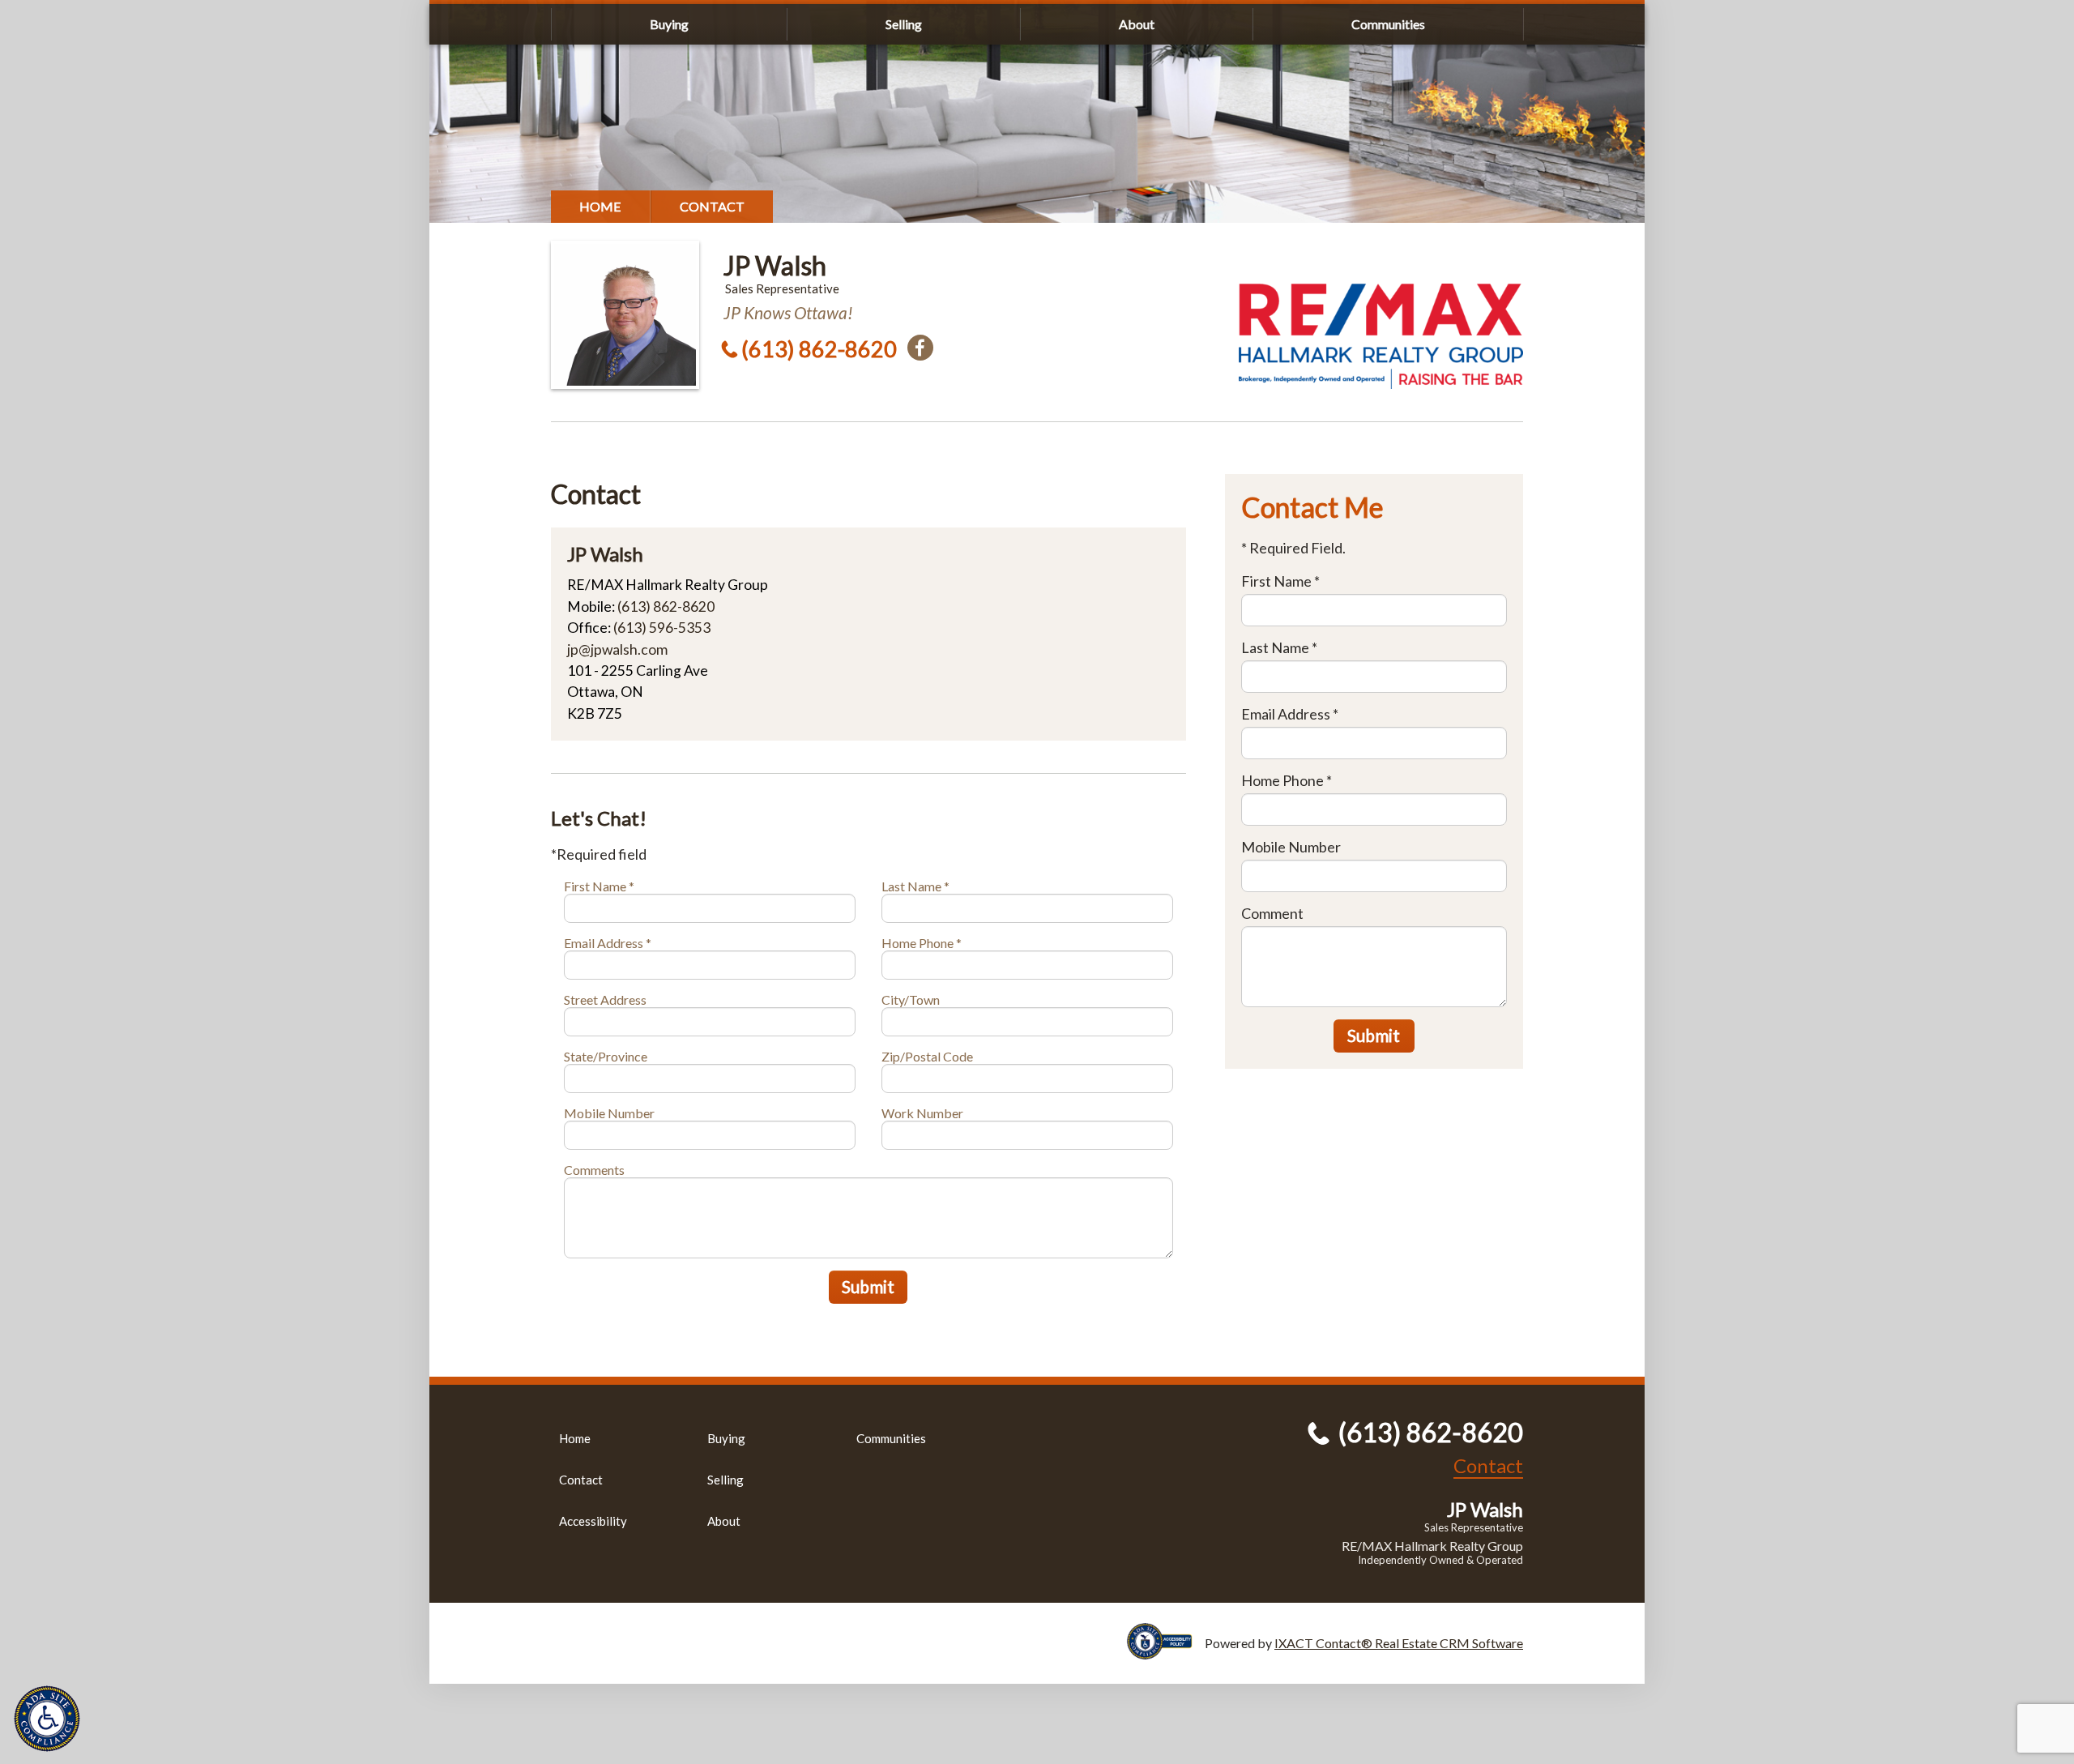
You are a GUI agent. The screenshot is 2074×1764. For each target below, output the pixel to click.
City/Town (911, 999)
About (1137, 24)
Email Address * (608, 943)
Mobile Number (609, 1113)
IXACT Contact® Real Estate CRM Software (1399, 1643)
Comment (1272, 913)
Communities (1388, 24)
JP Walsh (775, 265)
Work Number (922, 1113)
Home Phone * (922, 943)
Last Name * (915, 886)
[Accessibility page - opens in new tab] (1166, 1652)
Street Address (605, 999)
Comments (594, 1170)
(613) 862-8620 (819, 349)
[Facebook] (920, 348)
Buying (669, 24)
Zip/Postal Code (927, 1056)
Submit (868, 1286)
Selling (904, 24)
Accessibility (593, 1521)
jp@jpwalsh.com (617, 649)
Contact (712, 206)
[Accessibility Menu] (47, 1719)
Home (600, 206)
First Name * (599, 886)
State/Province (606, 1056)
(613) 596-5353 (662, 628)
